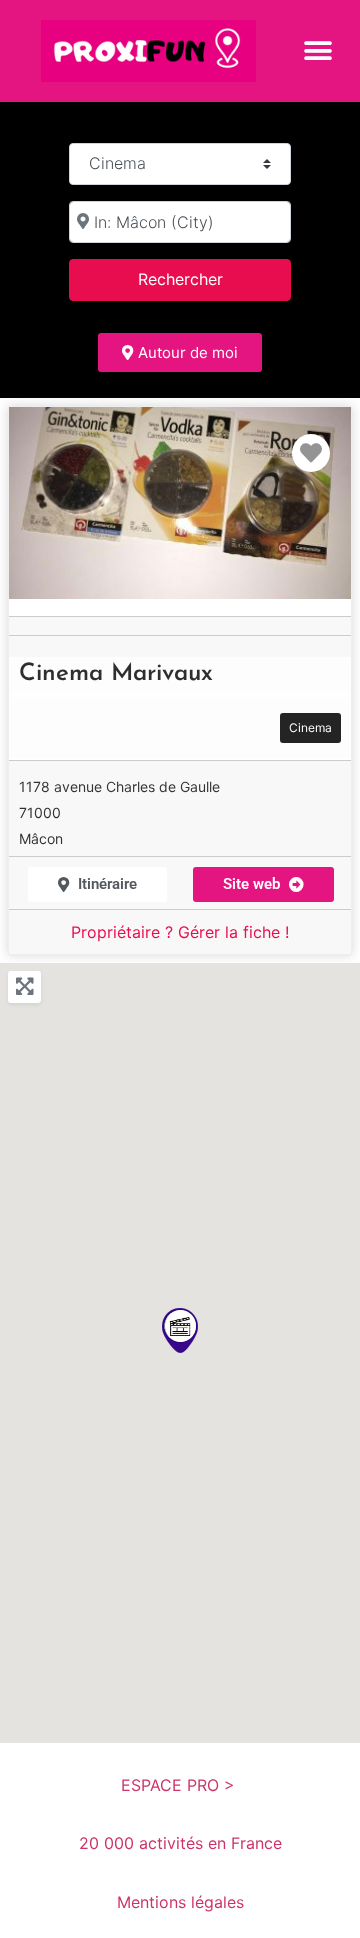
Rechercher (206, 278)
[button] (317, 50)
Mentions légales (180, 1902)
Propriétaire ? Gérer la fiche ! (180, 932)
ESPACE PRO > (180, 1785)
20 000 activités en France (180, 1843)
